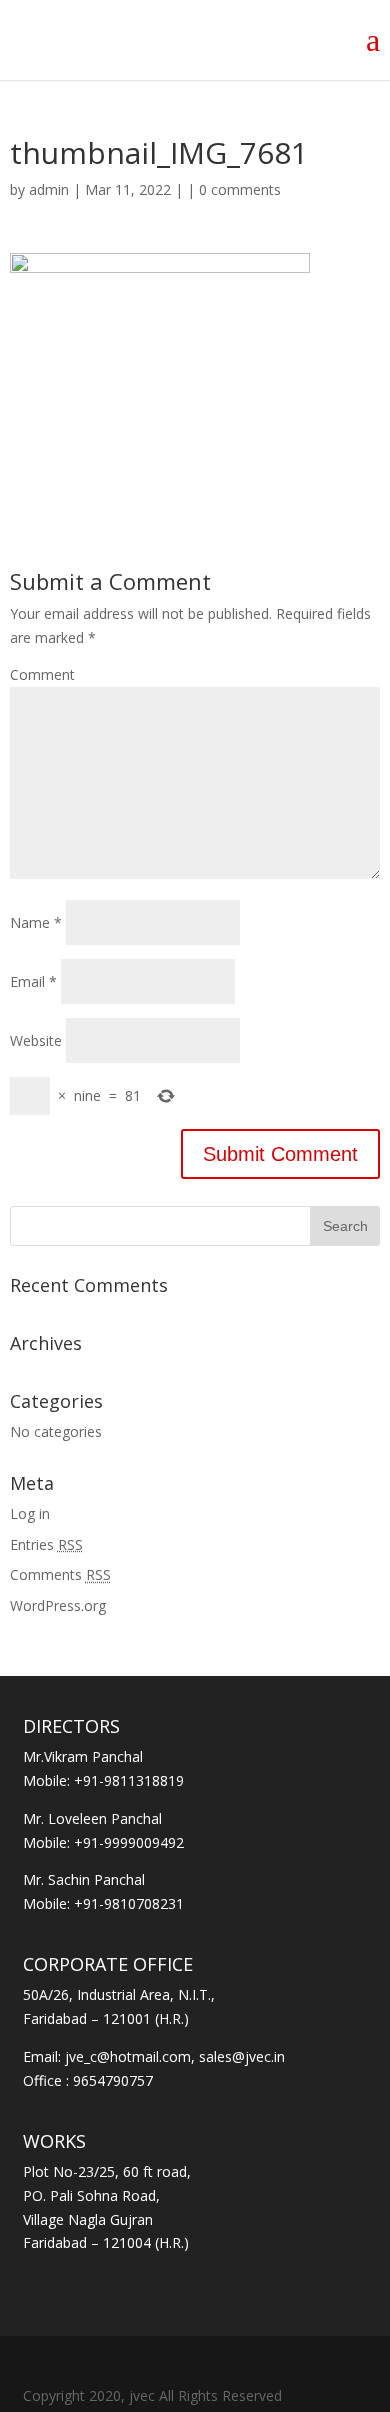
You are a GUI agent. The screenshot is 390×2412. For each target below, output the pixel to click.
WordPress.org (58, 1605)
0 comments (240, 189)
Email (33, 981)
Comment (42, 674)
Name (36, 922)
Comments (60, 1574)
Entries (46, 1544)
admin (49, 189)
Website (36, 1040)
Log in (30, 1513)
